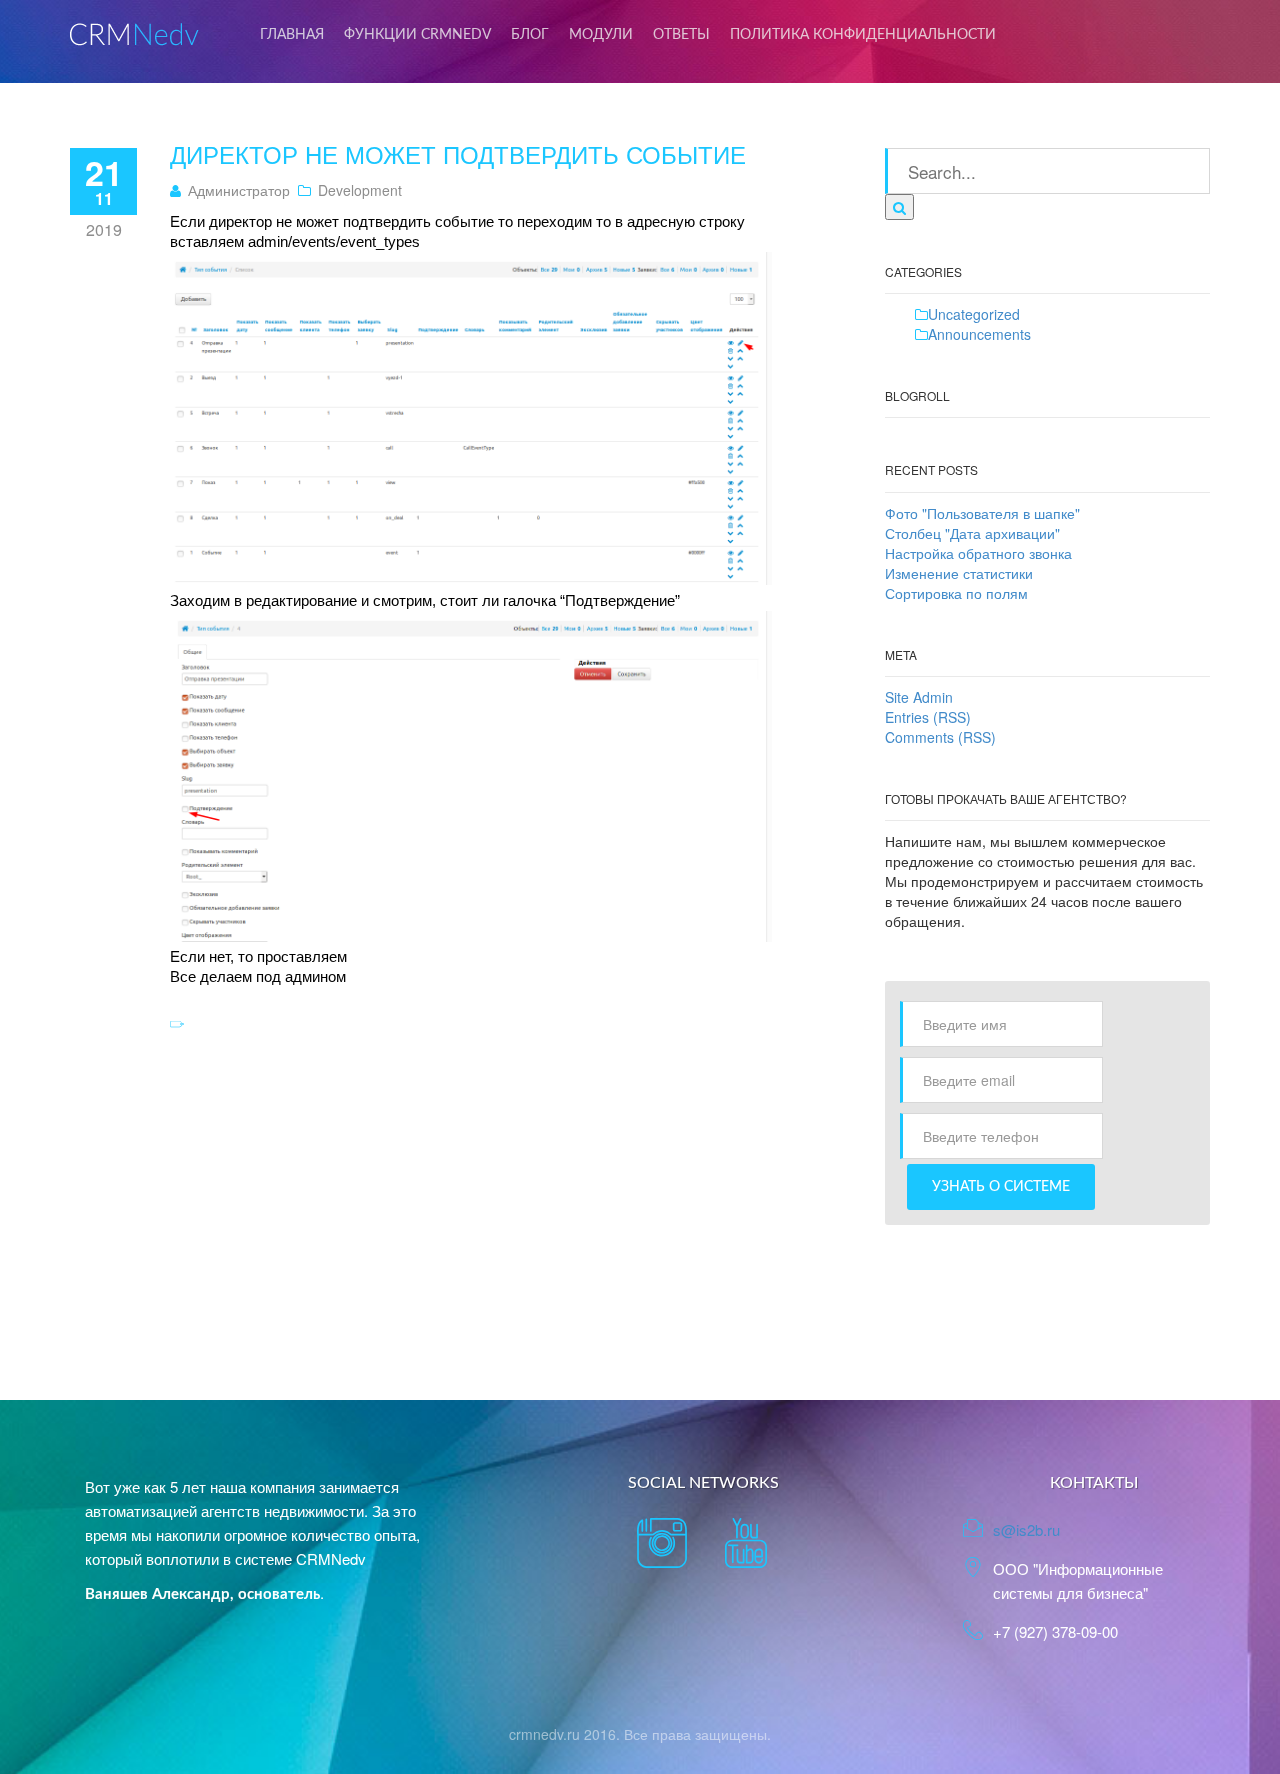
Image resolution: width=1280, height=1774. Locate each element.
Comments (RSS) (940, 737)
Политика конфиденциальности (863, 35)
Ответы (681, 35)
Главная (292, 35)
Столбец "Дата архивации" (972, 533)
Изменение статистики (959, 573)
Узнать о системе (1001, 1187)
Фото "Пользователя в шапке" (982, 513)
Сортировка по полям (956, 593)
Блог (530, 35)
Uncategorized (974, 314)
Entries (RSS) (928, 717)
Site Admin (919, 697)
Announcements (979, 334)
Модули (601, 35)
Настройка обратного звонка (978, 553)
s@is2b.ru (1026, 1529)
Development (360, 190)
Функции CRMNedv (417, 35)
